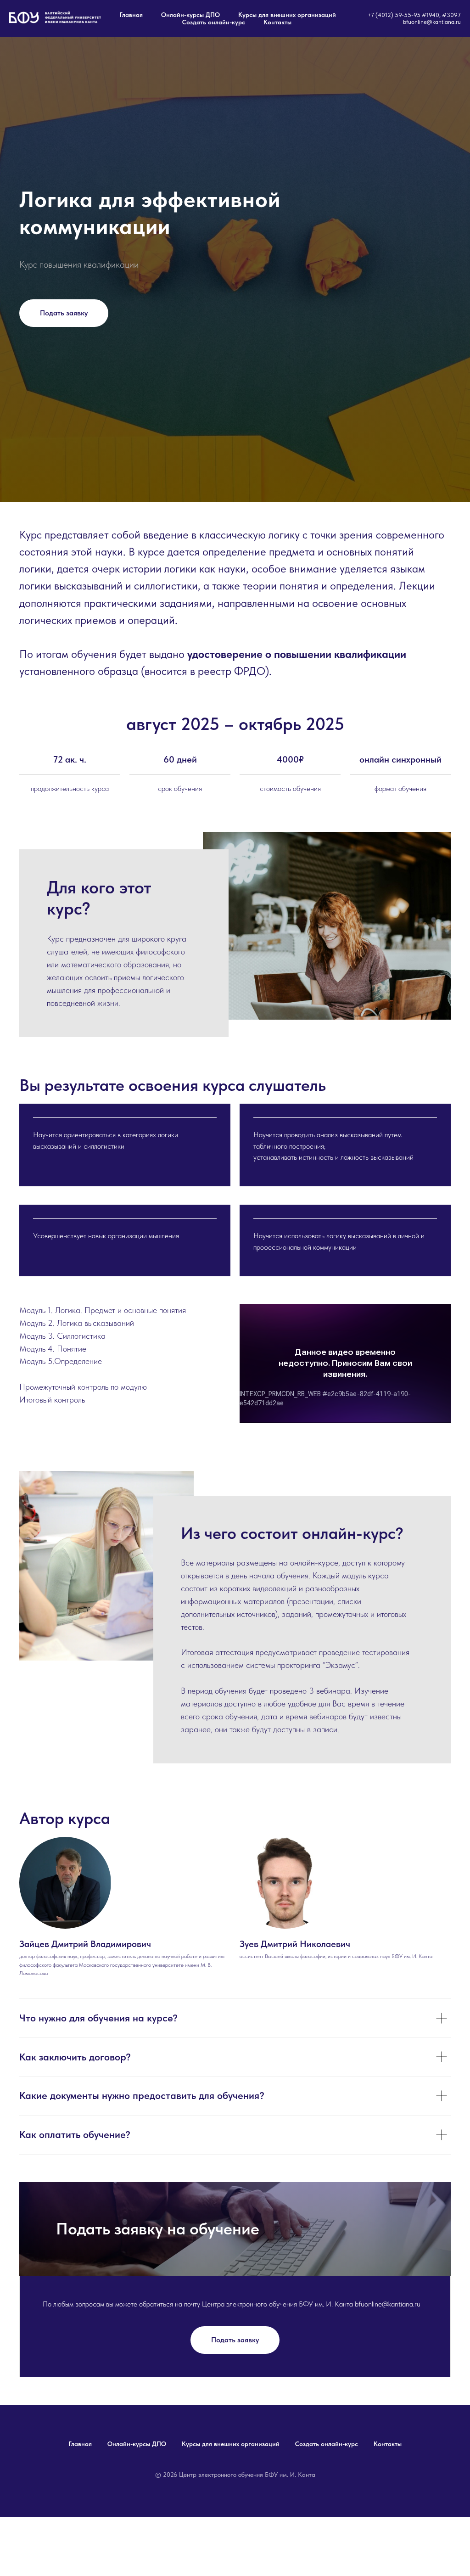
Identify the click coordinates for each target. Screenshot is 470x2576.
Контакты (277, 22)
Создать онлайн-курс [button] (214, 22)
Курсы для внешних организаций (287, 15)
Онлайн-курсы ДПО (190, 15)
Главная (131, 15)
